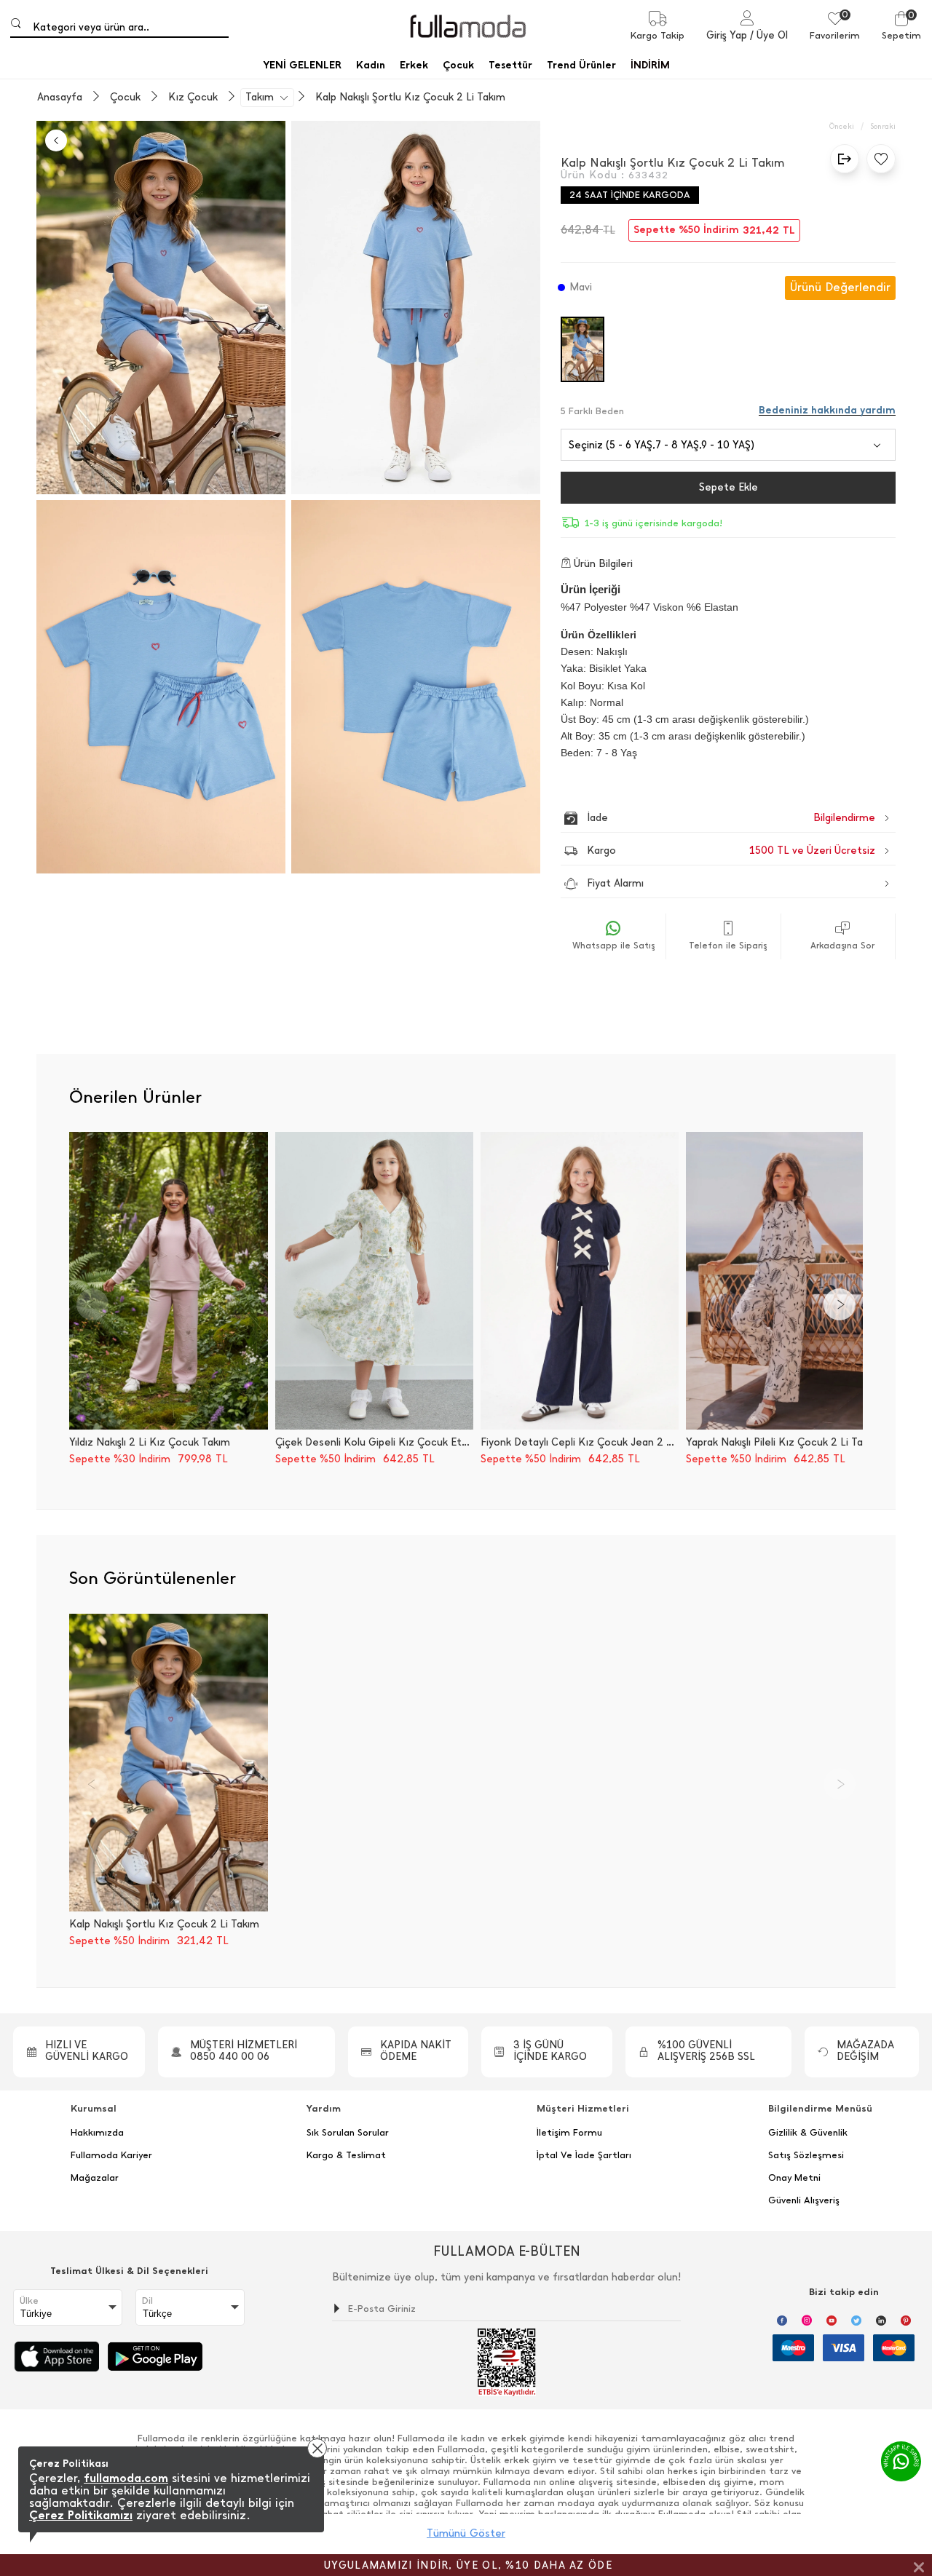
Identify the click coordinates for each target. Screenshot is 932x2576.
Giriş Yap (727, 35)
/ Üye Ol (769, 35)
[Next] (840, 1304)
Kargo (731, 851)
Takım (260, 98)
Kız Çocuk (193, 98)
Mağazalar (95, 2178)
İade (700, 818)
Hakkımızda (97, 2133)
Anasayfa (60, 98)
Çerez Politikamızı (81, 2515)
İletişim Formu (569, 2133)
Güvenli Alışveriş (804, 2200)
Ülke (29, 2301)
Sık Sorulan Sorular (348, 2133)
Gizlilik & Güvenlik (808, 2133)
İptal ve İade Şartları (584, 2155)
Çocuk (125, 98)
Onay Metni (794, 2178)
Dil (147, 2301)
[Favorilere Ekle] (877, 159)
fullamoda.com (126, 2478)
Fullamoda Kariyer (111, 2155)
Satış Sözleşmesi (806, 2155)
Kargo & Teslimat (346, 2155)
